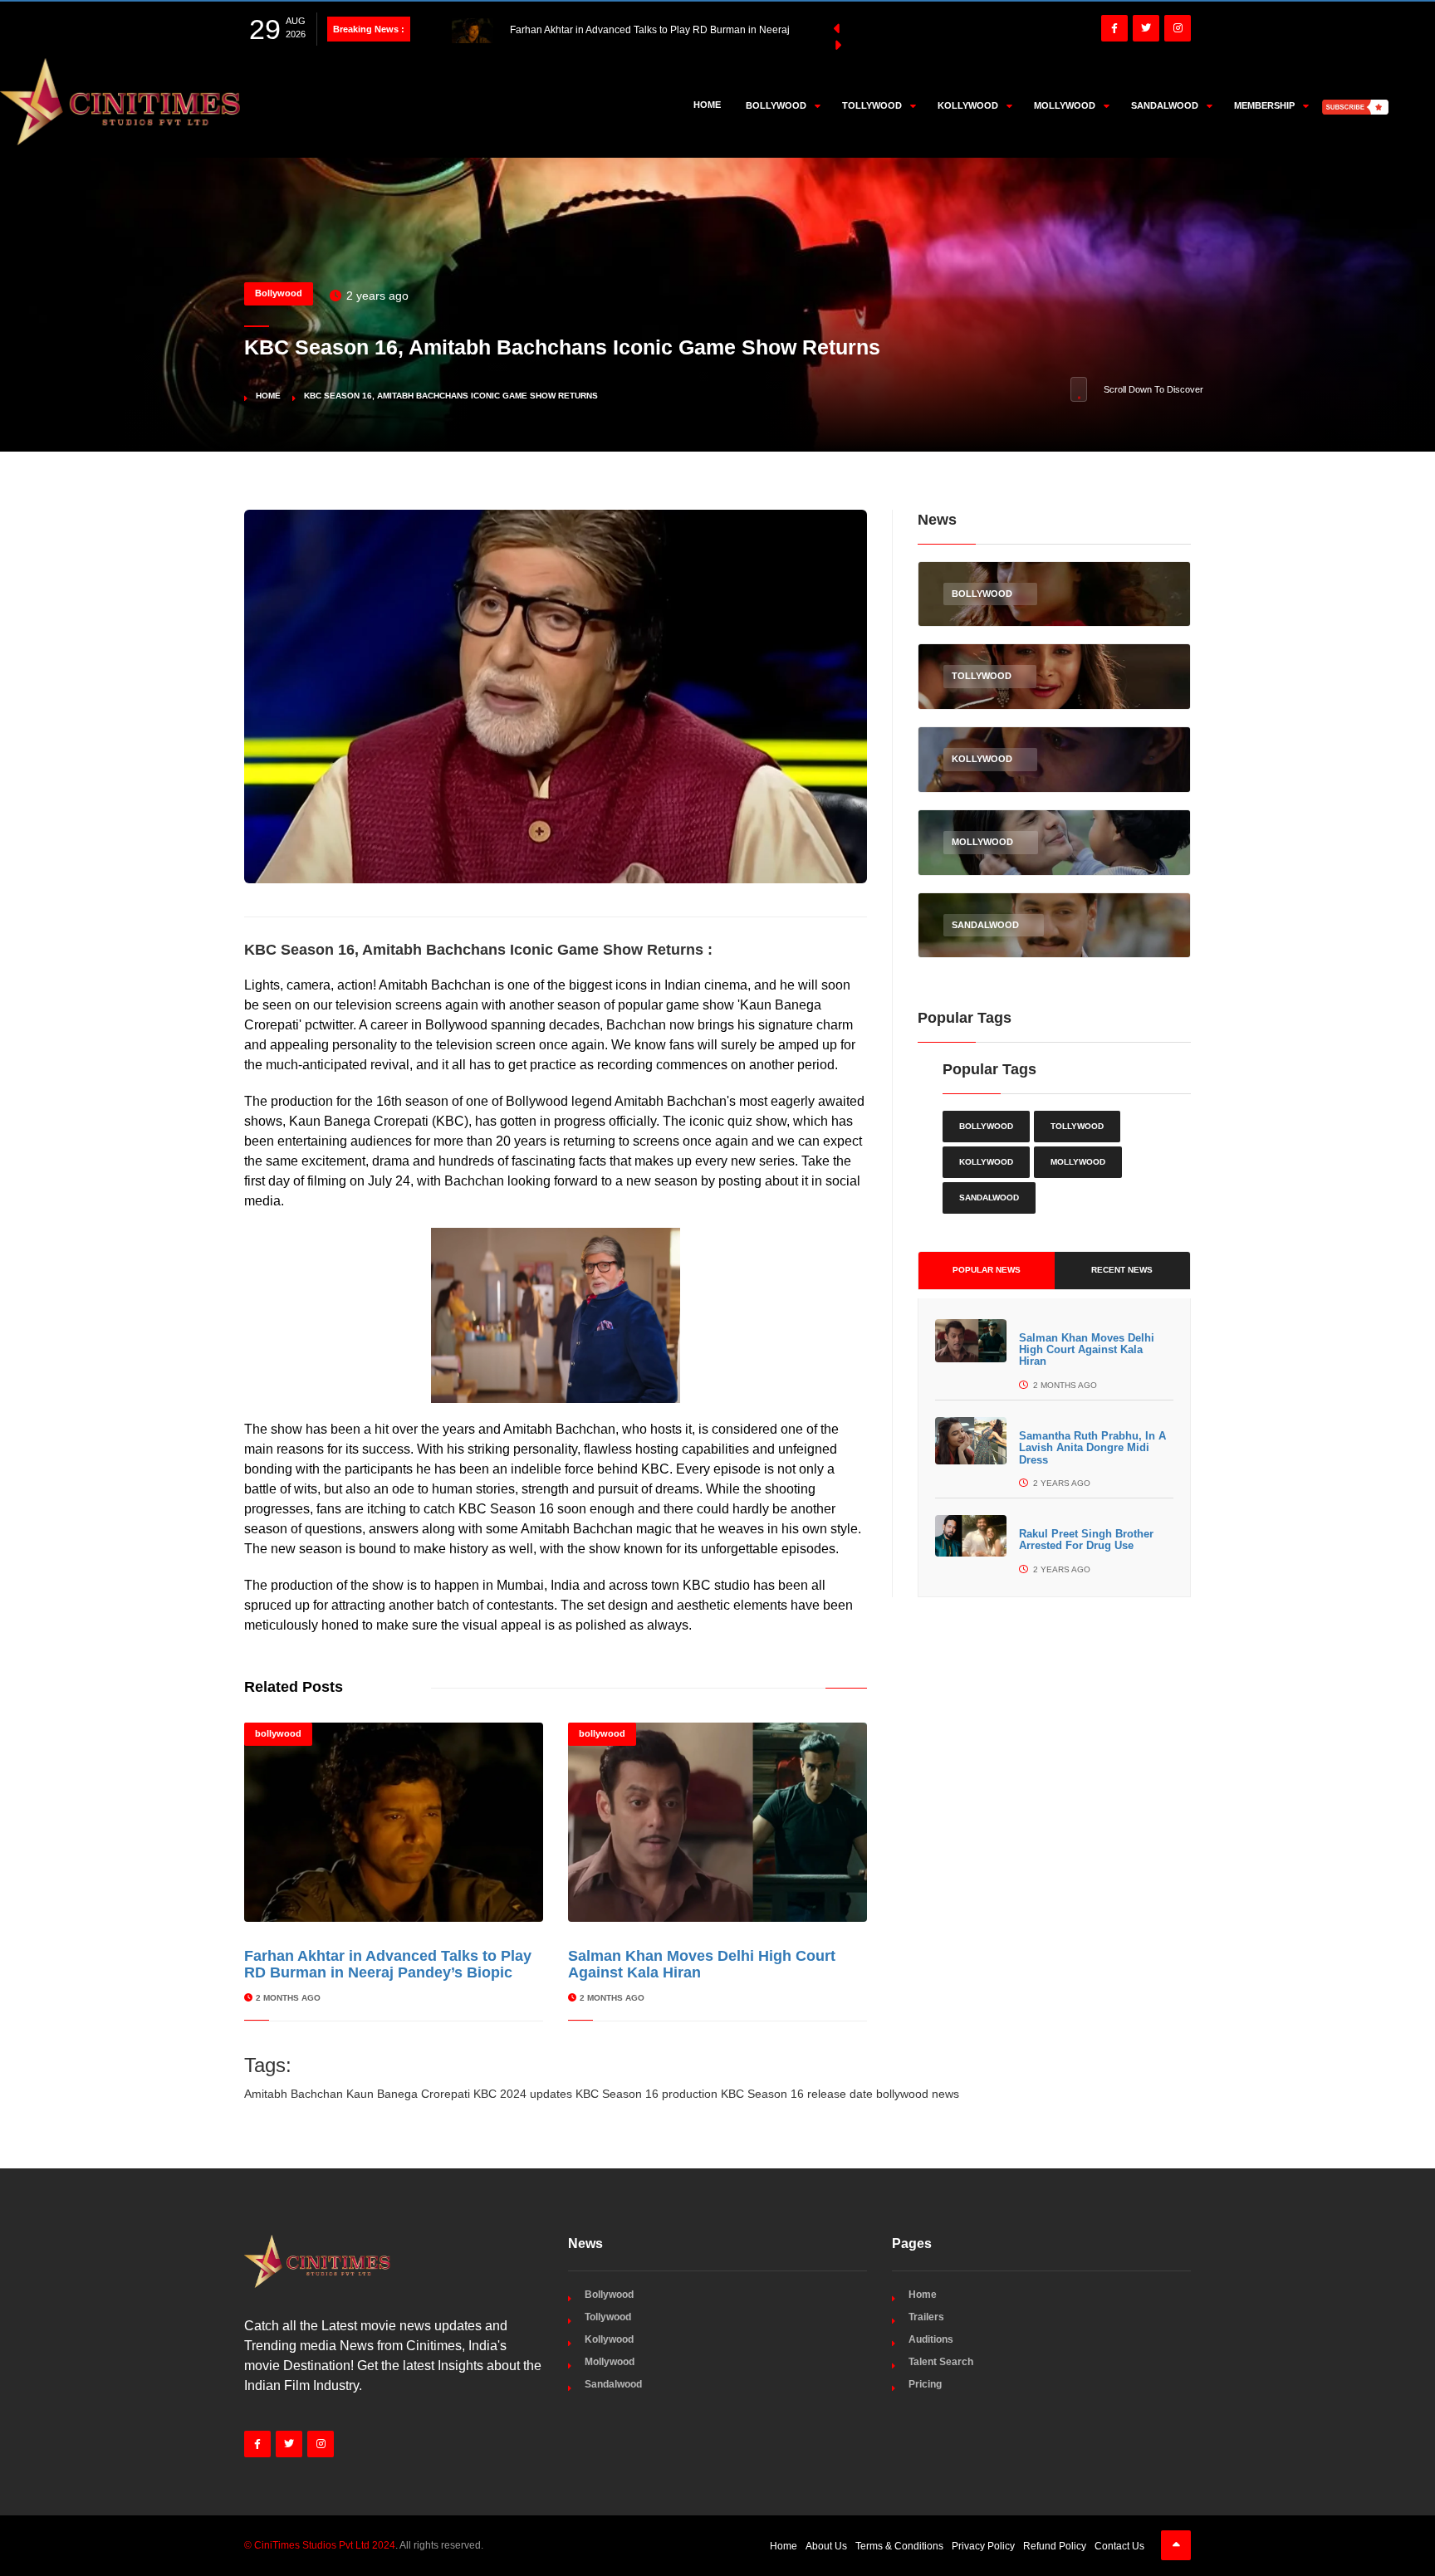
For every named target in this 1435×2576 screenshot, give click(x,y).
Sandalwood (989, 1198)
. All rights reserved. (364, 2545)
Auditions (931, 2339)
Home (707, 105)
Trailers (926, 2317)
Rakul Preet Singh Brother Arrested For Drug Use (1086, 1540)
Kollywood (986, 1162)
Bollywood (279, 293)
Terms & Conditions (899, 2546)
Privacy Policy (983, 2546)
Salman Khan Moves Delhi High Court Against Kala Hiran (1087, 1350)
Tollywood (1077, 1126)
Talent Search (941, 2362)
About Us (826, 2546)
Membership (1264, 105)
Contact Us (1119, 2546)
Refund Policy (1055, 2546)
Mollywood (1078, 1162)
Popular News (987, 1270)
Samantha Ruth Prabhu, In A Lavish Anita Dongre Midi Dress (1092, 1448)
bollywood (278, 1733)
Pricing (925, 2384)
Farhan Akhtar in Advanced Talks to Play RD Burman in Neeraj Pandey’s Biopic (388, 1964)
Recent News (1122, 1270)
